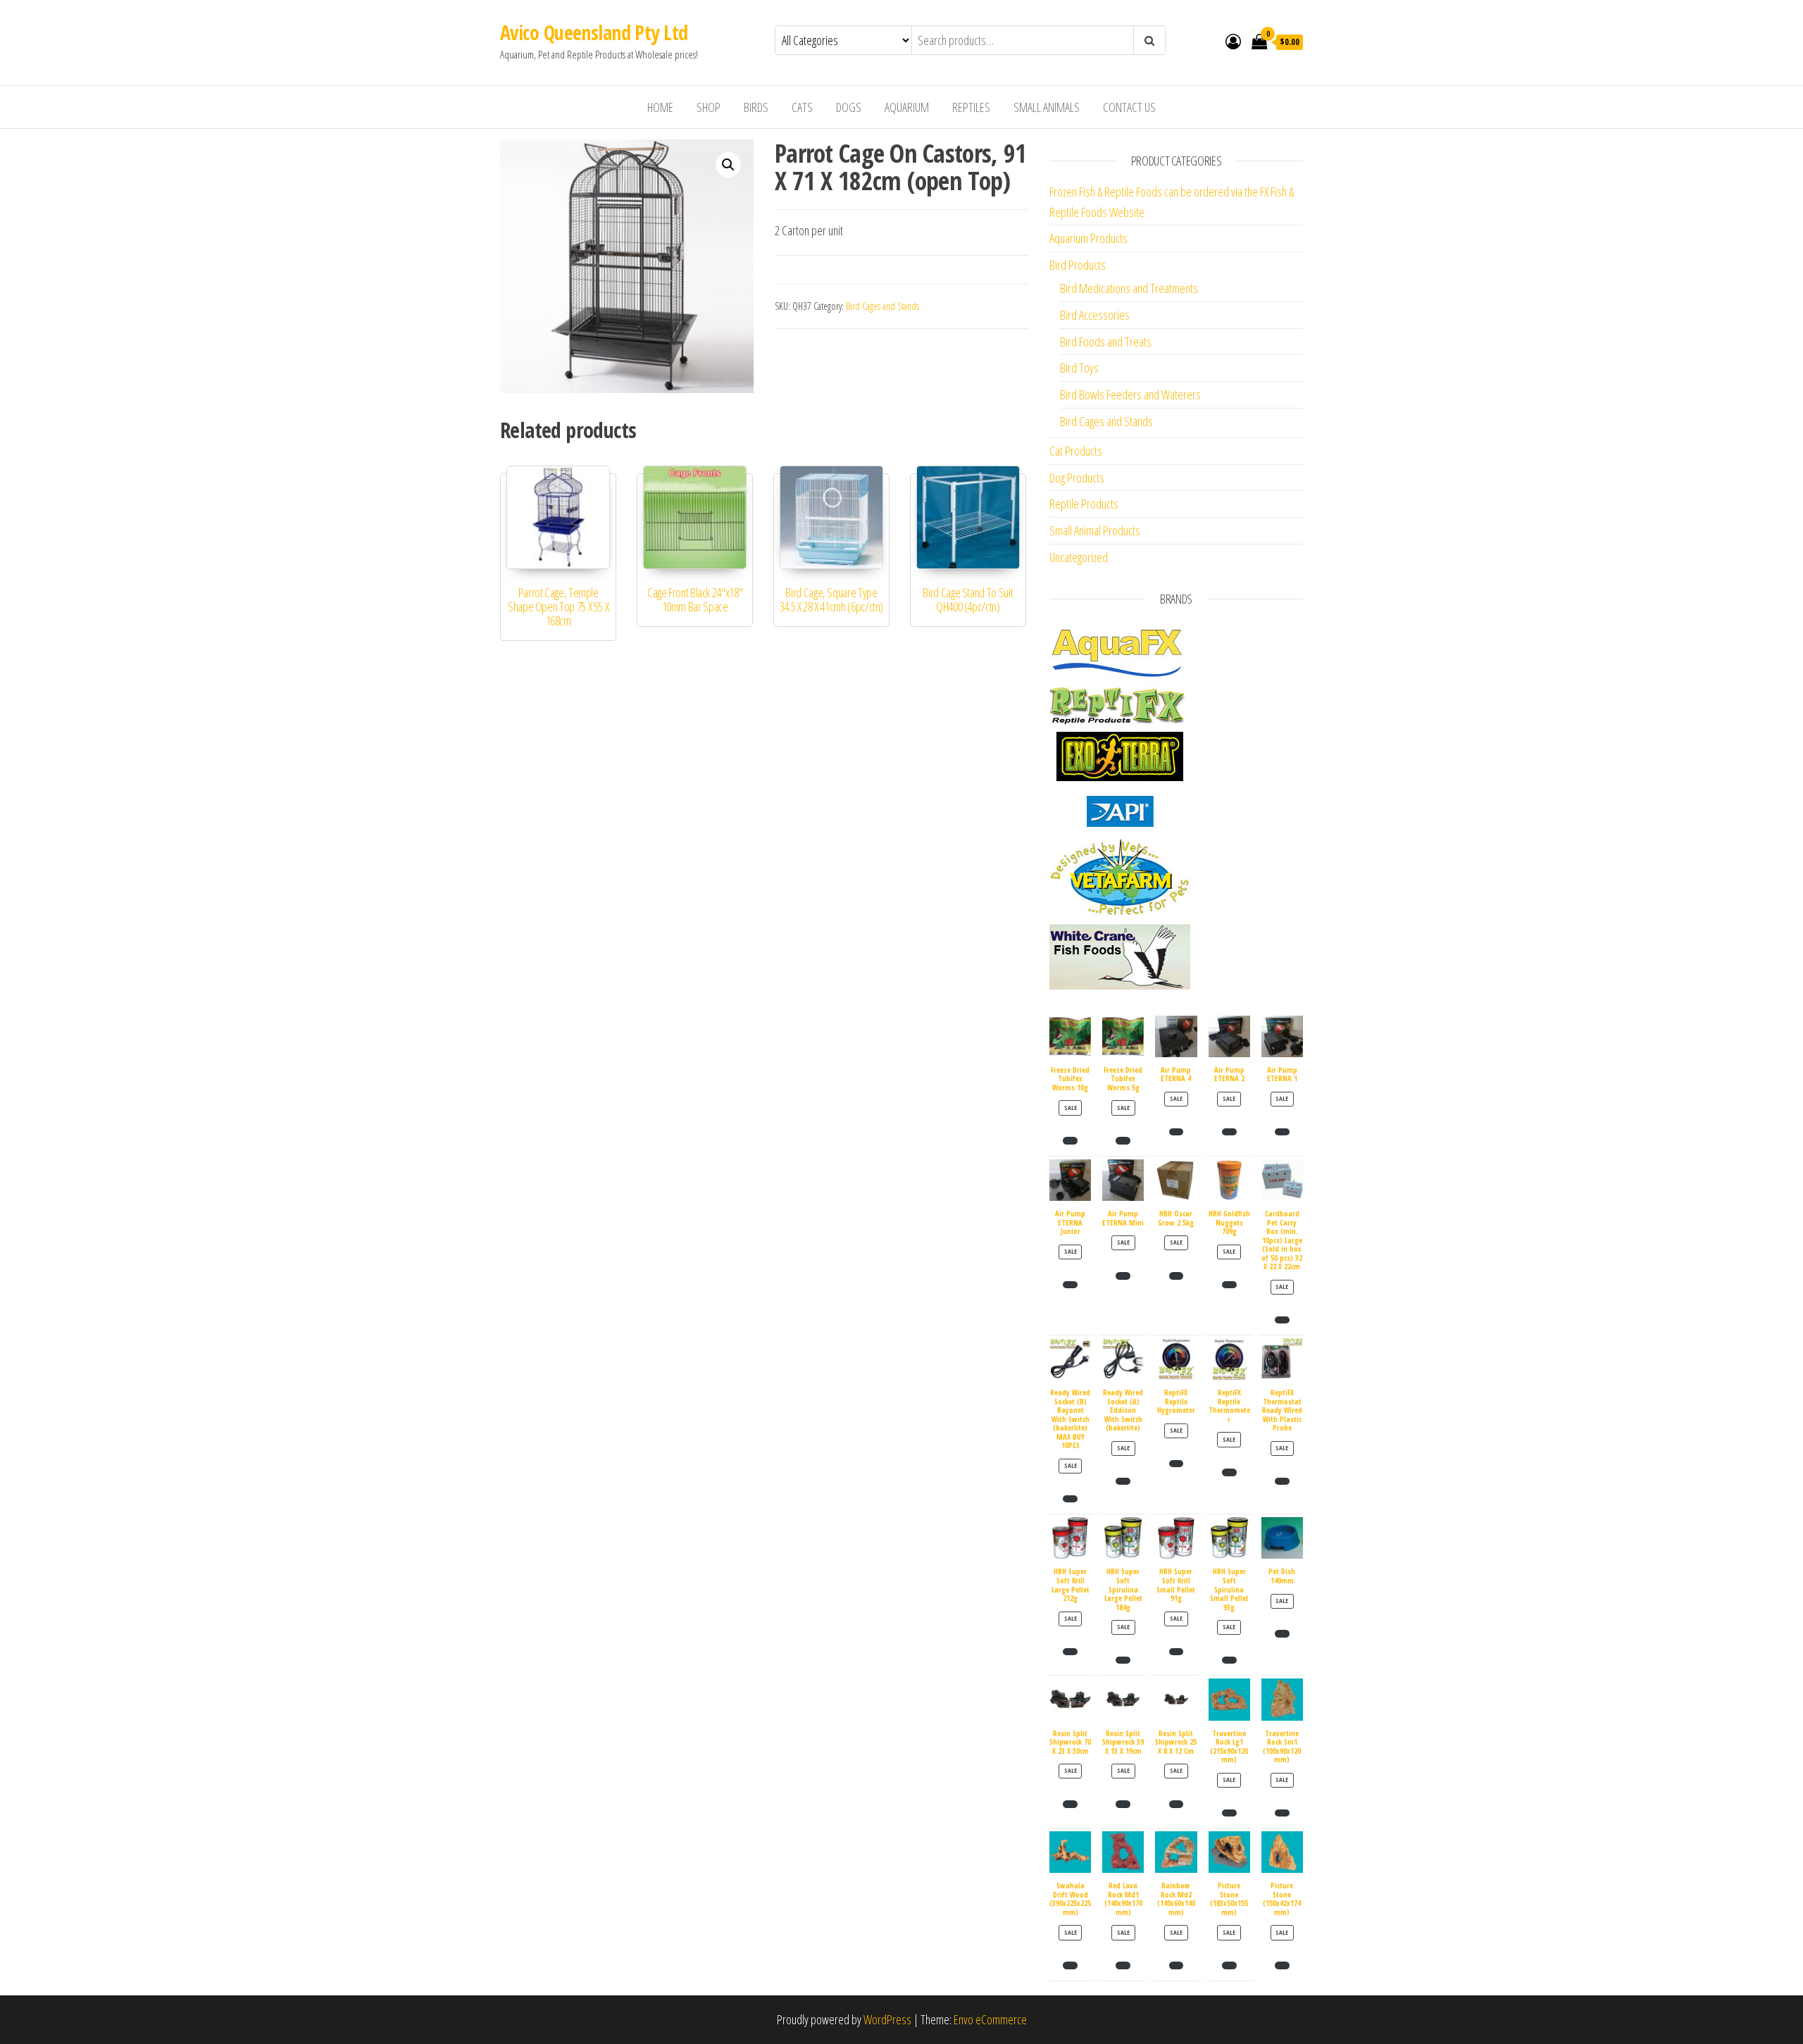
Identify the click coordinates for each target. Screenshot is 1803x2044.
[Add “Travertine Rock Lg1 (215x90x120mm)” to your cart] (1229, 1813)
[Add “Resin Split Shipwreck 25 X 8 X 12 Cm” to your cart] (1177, 1804)
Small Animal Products (1095, 530)
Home (660, 107)
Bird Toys (1079, 368)
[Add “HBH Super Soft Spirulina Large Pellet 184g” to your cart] (1123, 1660)
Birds (756, 107)
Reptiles (971, 107)
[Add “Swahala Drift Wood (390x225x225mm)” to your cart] (1070, 1965)
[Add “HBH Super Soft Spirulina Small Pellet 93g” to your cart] (1229, 1660)
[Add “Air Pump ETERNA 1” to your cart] (1282, 1132)
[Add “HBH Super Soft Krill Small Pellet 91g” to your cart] (1177, 1652)
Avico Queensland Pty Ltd (594, 32)
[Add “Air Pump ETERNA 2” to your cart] (1229, 1132)
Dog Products (1077, 478)
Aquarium (907, 107)
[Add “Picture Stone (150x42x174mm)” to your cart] (1282, 1965)
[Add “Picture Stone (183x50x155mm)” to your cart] (1229, 1965)
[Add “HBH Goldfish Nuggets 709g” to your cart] (1229, 1285)
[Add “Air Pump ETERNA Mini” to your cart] (1123, 1276)
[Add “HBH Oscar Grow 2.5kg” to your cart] (1177, 1276)
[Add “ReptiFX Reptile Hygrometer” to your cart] (1177, 1464)
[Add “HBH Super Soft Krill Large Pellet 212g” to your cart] (1070, 1652)
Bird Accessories (1095, 315)
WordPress (887, 2019)
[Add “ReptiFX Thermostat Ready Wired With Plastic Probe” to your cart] (1282, 1481)
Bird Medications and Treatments (1129, 288)
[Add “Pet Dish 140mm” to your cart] (1282, 1633)
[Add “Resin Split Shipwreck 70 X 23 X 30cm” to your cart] (1070, 1804)
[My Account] (1233, 41)
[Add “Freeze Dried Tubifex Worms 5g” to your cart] (1123, 1140)
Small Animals (1047, 107)
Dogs (849, 107)
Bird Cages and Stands (882, 306)
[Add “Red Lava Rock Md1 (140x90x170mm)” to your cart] (1123, 1965)
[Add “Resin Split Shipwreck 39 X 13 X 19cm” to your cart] (1123, 1804)
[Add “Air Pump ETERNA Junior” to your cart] (1070, 1285)
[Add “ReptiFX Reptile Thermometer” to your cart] (1229, 1472)
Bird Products (1078, 265)
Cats (802, 107)
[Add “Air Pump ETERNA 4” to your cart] (1177, 1132)
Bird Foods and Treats (1106, 342)
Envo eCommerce (990, 2019)
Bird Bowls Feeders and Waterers (1130, 394)
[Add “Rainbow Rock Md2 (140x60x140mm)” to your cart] (1177, 1965)
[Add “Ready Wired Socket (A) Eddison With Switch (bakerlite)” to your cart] (1123, 1481)
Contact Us (1129, 107)
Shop (709, 107)
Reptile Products (1084, 504)
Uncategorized (1079, 557)
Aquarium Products (1088, 238)
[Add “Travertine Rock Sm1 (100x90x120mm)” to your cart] (1282, 1813)
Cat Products (1076, 451)
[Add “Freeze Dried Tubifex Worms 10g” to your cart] (1070, 1140)
